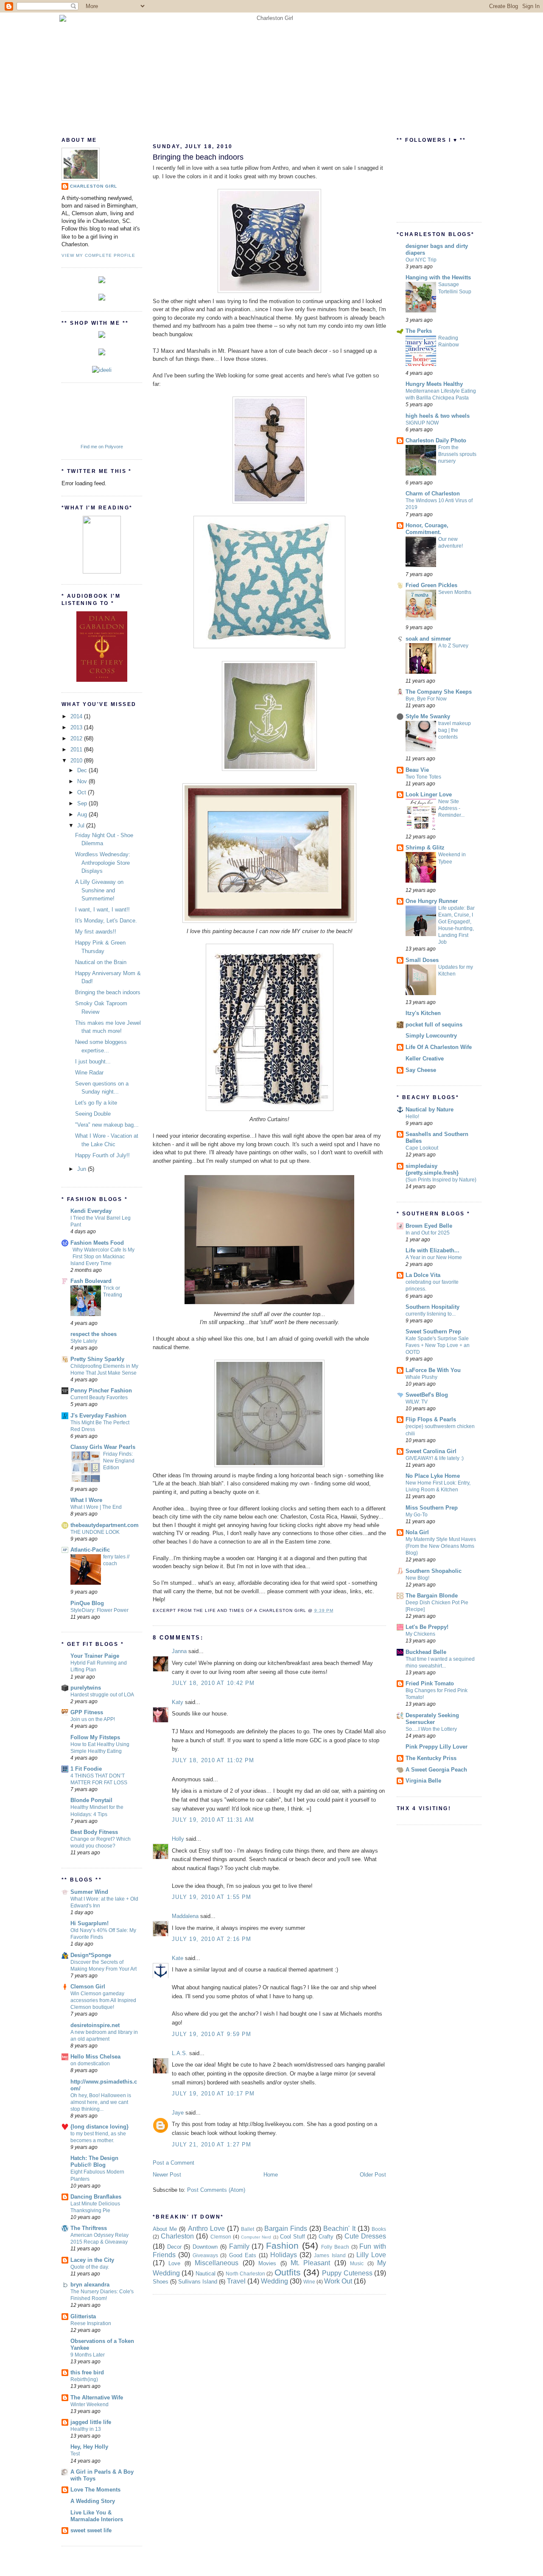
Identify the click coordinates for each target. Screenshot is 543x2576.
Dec (83, 770)
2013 (77, 727)
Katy (178, 1702)
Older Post (373, 2175)
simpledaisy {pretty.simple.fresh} (432, 1169)
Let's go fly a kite (96, 1103)
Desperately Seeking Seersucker (432, 1719)
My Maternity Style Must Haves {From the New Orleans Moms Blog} (441, 1546)
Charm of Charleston (433, 494)
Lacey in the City (92, 2260)
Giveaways (205, 2255)
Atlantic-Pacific (90, 1550)
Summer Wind (89, 1892)
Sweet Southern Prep (433, 1332)
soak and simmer (428, 639)
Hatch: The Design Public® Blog (94, 2161)
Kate (178, 1958)
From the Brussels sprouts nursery (457, 454)
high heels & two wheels (438, 416)
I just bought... (93, 1062)
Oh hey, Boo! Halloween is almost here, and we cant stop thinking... (101, 2102)
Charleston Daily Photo (436, 440)
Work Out (338, 2281)
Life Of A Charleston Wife (439, 1047)
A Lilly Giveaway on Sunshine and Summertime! (99, 890)
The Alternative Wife (97, 2397)
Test (75, 2454)
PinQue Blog (87, 1603)
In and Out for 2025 (428, 1233)
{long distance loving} (99, 2127)
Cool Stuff (292, 2237)
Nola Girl (417, 1532)
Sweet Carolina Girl (431, 1451)
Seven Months (455, 592)
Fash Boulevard (91, 1281)
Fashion (282, 2246)
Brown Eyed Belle (429, 1226)
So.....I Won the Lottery (431, 1729)
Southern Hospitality (432, 1307)
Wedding (274, 2281)
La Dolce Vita (423, 1275)
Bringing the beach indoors (108, 992)
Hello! (412, 1116)
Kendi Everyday (91, 1211)
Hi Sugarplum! (90, 1923)
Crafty (326, 2237)
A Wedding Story (93, 2501)
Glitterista (83, 2316)
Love (174, 2263)
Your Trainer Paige (95, 1656)
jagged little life (91, 2422)
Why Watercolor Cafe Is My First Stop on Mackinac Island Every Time (102, 1257)
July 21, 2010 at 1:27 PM (211, 2144)
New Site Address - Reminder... (451, 808)
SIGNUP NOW (422, 423)
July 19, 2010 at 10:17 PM (213, 2094)
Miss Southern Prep (432, 1508)
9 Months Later (88, 2355)
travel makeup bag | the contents (455, 730)
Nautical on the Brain (101, 962)
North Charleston (245, 2274)
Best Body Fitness (94, 1832)
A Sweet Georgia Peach (436, 1770)
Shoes (161, 2282)
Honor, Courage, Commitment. (427, 529)
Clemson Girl (88, 1987)
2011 (77, 749)
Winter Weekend (90, 2404)
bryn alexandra (90, 2285)
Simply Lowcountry (431, 1036)
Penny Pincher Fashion (101, 1391)
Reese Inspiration (91, 2323)
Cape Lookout (422, 1148)
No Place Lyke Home (433, 1476)
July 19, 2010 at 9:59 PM (211, 2034)
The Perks (419, 331)
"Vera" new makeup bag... (107, 1125)
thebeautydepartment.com (105, 1525)
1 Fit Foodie (86, 1769)
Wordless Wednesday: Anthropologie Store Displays (103, 863)
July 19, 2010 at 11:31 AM (213, 1820)
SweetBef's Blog (427, 1395)
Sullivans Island (198, 2282)
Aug (83, 814)
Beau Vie (417, 770)
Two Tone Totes (423, 777)
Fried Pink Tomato (430, 1683)
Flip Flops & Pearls (431, 1419)
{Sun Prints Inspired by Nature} (441, 1180)
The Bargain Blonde (432, 1596)
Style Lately (84, 1341)
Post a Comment (174, 2163)
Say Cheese (421, 1070)
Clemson (221, 2237)
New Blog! (417, 1578)
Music (357, 2263)
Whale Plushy (421, 1377)
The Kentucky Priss (431, 1758)
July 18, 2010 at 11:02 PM (213, 1760)
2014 (77, 716)
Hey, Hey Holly (89, 2447)
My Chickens (420, 1634)
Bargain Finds (286, 2229)
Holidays (284, 2255)
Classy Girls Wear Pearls (103, 1447)
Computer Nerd (256, 2237)
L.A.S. (180, 2053)
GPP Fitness (87, 1712)
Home (271, 2175)
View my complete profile (98, 255)
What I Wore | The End (96, 1507)
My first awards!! (96, 932)
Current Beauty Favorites (99, 1398)
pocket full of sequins (434, 1025)
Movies (267, 2263)
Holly (178, 1839)
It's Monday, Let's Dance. (106, 921)
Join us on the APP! (93, 1719)
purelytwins (86, 1688)
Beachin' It (339, 2229)
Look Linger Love (429, 794)
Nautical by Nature (430, 1109)
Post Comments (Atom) (216, 2190)
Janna (179, 1651)
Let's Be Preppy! (427, 1627)
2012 (77, 738)
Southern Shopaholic (434, 1571)
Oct (83, 792)
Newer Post (167, 2175)
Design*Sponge (91, 1955)
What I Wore (86, 1500)
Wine (309, 2282)
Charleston (177, 2236)
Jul (82, 825)
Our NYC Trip (421, 260)
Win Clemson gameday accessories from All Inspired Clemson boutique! (103, 2000)
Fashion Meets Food (97, 1243)
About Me (165, 2229)
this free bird (87, 2372)
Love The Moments (95, 2490)
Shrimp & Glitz (425, 848)
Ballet (248, 2229)
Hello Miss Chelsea (95, 2057)
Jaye (178, 2113)
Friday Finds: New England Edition (119, 1461)
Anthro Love (206, 2229)
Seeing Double (93, 1114)
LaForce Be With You (433, 1370)
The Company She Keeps (439, 692)
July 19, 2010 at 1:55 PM (211, 1897)
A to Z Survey (453, 646)
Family (239, 2246)
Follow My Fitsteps (95, 1737)
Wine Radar (89, 1073)
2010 (77, 761)
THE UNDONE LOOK (95, 1532)
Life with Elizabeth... (432, 1250)
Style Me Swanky (428, 716)
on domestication (90, 2064)
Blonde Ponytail (91, 1800)
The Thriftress (89, 2228)
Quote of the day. (90, 2267)
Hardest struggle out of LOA (102, 1695)
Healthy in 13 (86, 2429)
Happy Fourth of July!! (102, 1155)
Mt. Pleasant (310, 2263)
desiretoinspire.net (95, 2025)
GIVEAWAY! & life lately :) (435, 1458)
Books (379, 2229)
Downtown (205, 2247)
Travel (236, 2281)
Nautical (206, 2274)
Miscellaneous (217, 2263)
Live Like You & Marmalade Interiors (97, 2516)
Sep (83, 803)
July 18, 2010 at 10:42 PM (213, 1683)
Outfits (288, 2272)
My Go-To (417, 1515)
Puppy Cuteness (347, 2273)
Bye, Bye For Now (426, 699)
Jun (83, 1169)
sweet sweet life (91, 2530)
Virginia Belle (423, 1781)
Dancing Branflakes (96, 2197)
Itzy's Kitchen (423, 1013)
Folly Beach (335, 2247)
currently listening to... (431, 1314)
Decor (174, 2247)
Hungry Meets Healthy (434, 384)
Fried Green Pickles (431, 585)
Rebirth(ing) (84, 2379)
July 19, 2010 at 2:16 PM (211, 1939)
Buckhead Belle (426, 1652)
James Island (330, 2255)
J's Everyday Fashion (98, 1416)
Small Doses (422, 960)
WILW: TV (417, 1402)
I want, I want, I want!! (102, 910)
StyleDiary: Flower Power (99, 1610)
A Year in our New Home (434, 1257)
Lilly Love (371, 2255)
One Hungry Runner (432, 901)
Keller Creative (425, 1059)
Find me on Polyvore (102, 447)
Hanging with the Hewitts (438, 277)
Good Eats (243, 2255)
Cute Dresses (365, 2236)
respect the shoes (94, 1334)
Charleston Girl (94, 186)
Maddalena (185, 1916)
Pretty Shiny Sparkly (97, 1359)
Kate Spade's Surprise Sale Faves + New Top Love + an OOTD (438, 1345)
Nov (83, 781)
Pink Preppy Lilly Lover (437, 1747)
